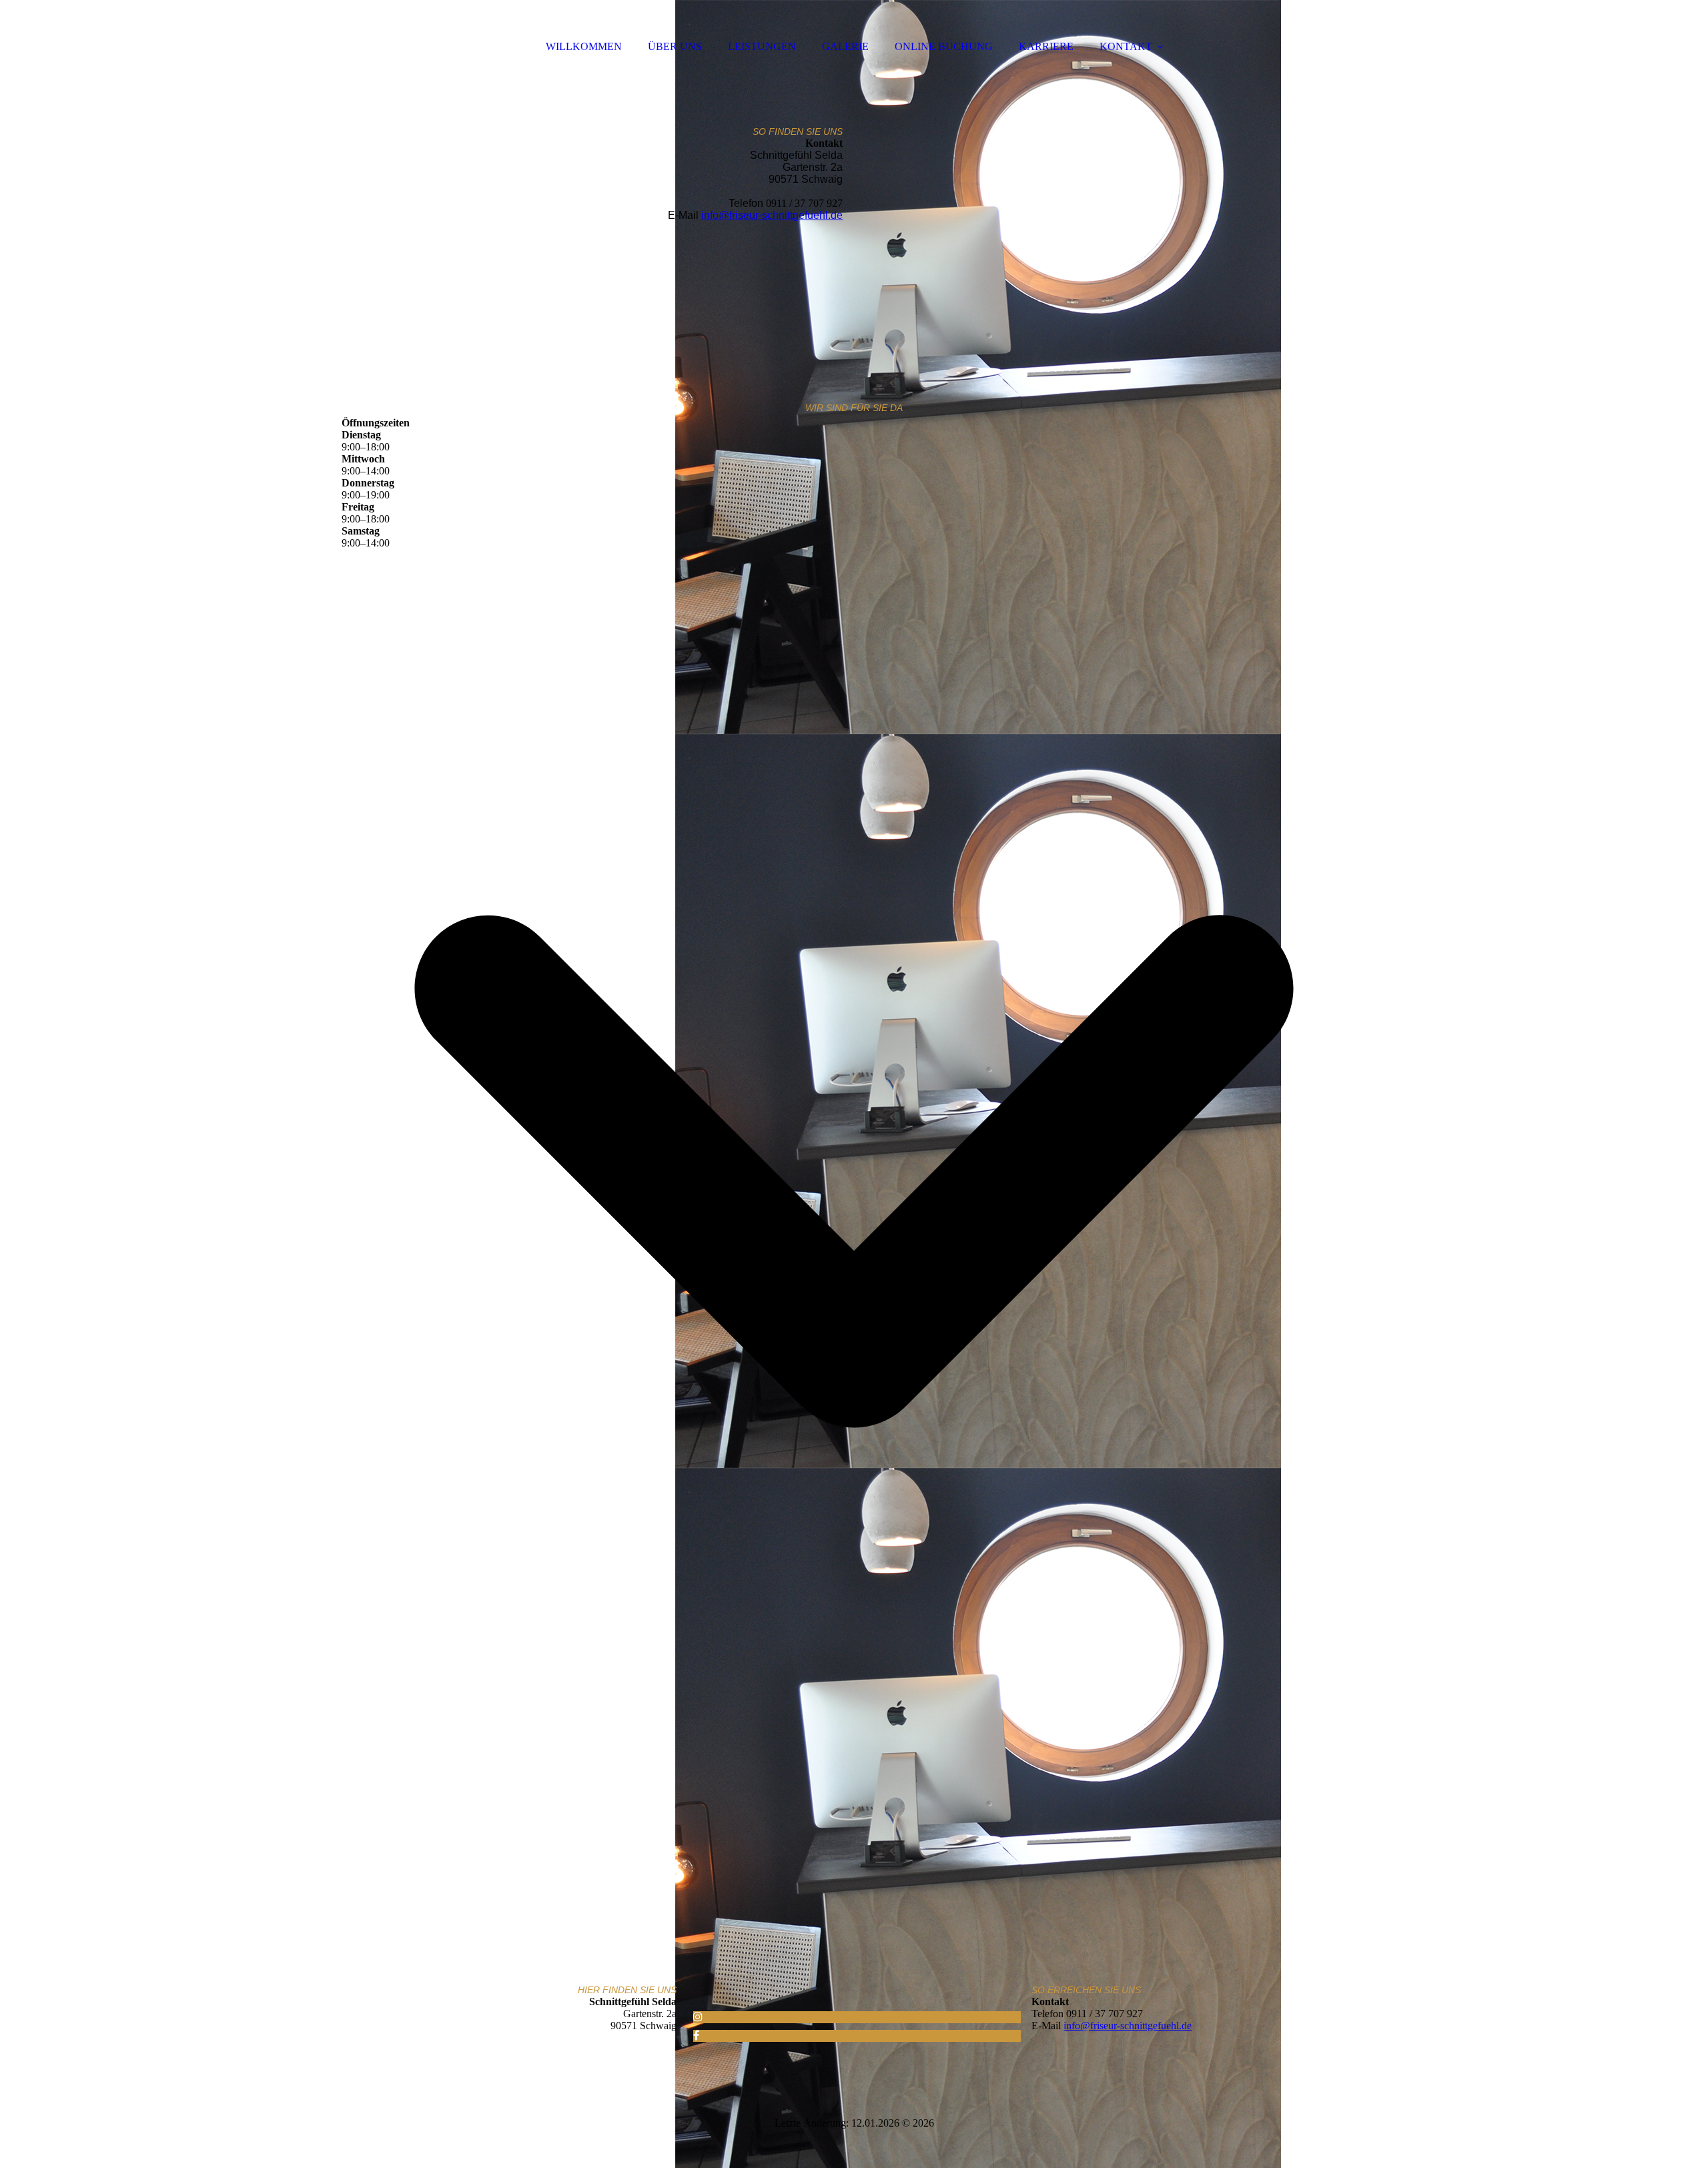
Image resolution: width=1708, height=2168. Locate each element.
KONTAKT (1126, 46)
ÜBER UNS (675, 46)
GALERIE (845, 46)
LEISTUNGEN (762, 46)
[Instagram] (698, 2017)
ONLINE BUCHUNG (944, 46)
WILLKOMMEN (584, 46)
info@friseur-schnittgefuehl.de (772, 215)
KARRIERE (1046, 46)
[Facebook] (696, 2036)
